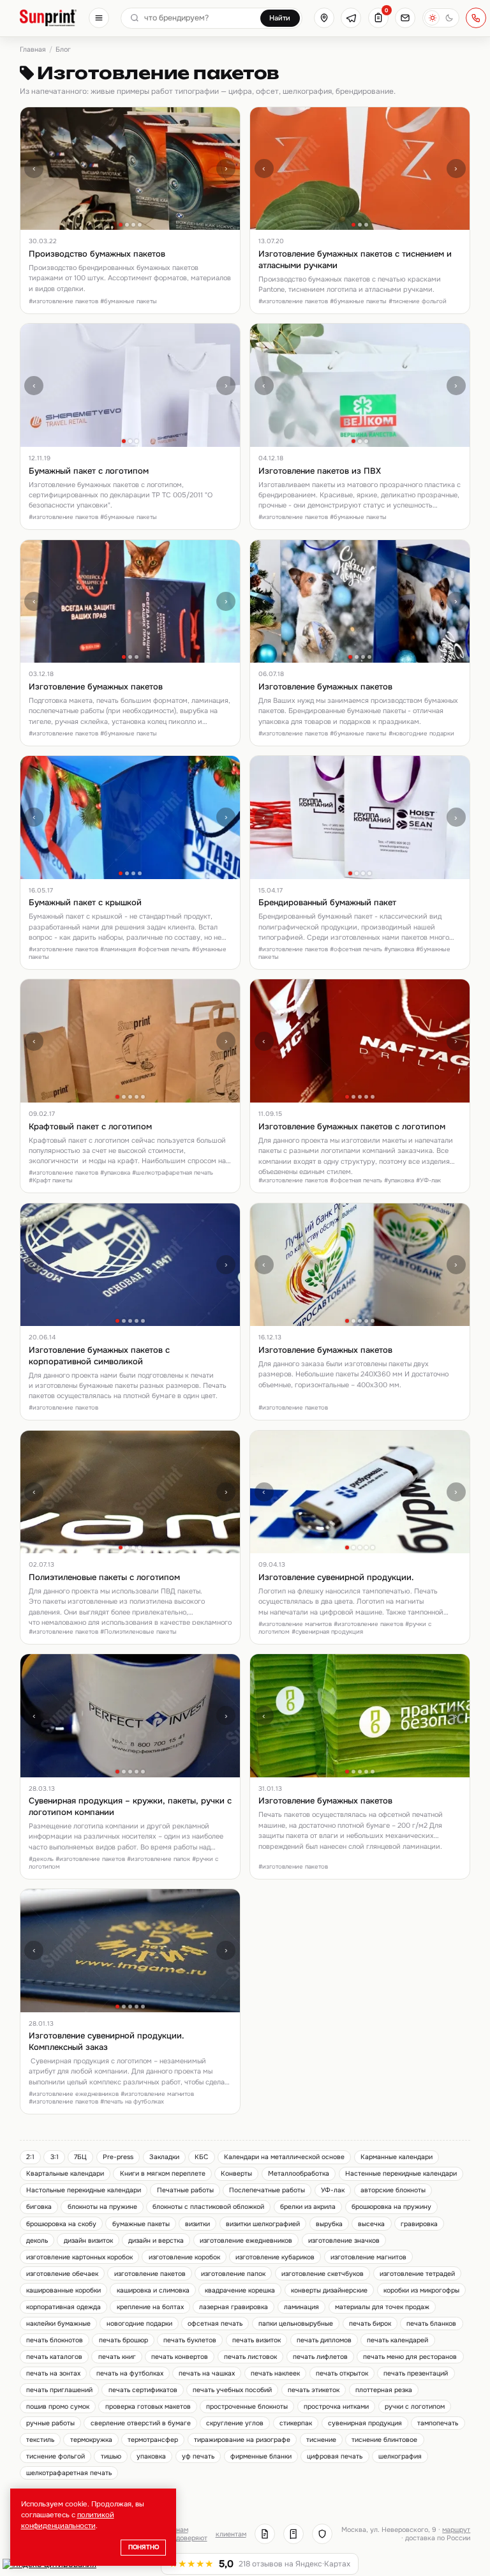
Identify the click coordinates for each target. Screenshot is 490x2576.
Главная (33, 49)
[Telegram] (351, 18)
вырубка (329, 2224)
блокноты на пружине (102, 2207)
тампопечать (438, 2423)
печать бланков (431, 2324)
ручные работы (50, 2423)
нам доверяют (192, 2534)
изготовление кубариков (275, 2257)
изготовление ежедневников (246, 2241)
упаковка (151, 2456)
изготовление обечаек (62, 2274)
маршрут (456, 2530)
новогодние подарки (139, 2324)
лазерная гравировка (234, 2307)
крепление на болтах (150, 2307)
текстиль (40, 2440)
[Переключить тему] (441, 18)
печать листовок (250, 2357)
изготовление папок (233, 2274)
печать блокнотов (55, 2340)
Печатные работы (185, 2190)
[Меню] (99, 18)
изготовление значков (344, 2241)
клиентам (231, 2534)
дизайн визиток (88, 2241)
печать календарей (397, 2340)
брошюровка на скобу (61, 2224)
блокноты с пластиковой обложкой (208, 2207)
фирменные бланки (261, 2456)
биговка (39, 2207)
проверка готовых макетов (148, 2407)
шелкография (400, 2456)
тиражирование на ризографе (242, 2440)
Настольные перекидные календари (84, 2190)
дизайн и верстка (156, 2241)
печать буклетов (190, 2340)
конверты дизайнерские (329, 2290)
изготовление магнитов (368, 2257)
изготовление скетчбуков (323, 2274)
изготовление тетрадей (417, 2274)
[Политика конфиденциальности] (322, 2534)
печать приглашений (59, 2390)
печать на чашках (207, 2373)
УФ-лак (333, 2190)
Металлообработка (299, 2173)
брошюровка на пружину (391, 2207)
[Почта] (405, 18)
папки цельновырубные (296, 2324)
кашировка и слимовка (153, 2290)
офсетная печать (215, 2324)
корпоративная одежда (63, 2307)
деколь (37, 2241)
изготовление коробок (184, 2257)
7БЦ (80, 2157)
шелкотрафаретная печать (69, 2473)
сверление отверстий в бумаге (141, 2423)
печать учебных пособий (232, 2390)
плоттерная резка (384, 2390)
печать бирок (370, 2324)
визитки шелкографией (263, 2224)
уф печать (198, 2456)
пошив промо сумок (58, 2407)
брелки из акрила (308, 2207)
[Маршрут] (324, 18)
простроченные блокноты (247, 2407)
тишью (111, 2456)
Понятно (144, 2547)
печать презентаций (416, 2373)
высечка (371, 2224)
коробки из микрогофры (421, 2290)
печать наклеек (275, 2373)
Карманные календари (397, 2157)
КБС (201, 2157)
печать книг (117, 2357)
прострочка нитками (336, 2407)
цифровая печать (335, 2456)
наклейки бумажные (58, 2324)
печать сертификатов (143, 2390)
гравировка (419, 2224)
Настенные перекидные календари (401, 2173)
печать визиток (256, 2340)
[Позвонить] (476, 18)
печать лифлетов (320, 2357)
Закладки (164, 2157)
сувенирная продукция (365, 2423)
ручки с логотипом (415, 2407)
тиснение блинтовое (384, 2440)
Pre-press (118, 2157)
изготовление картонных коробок (79, 2257)
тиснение (321, 2440)
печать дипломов (324, 2340)
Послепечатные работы (267, 2190)
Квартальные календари (65, 2173)
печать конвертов (180, 2357)
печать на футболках (130, 2373)
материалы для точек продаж (382, 2307)
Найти (280, 18)
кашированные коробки (63, 2290)
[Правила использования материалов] (293, 2534)
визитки (197, 2224)
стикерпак (296, 2423)
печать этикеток (314, 2390)
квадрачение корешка (240, 2290)
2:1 (30, 2157)
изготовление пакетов (150, 2274)
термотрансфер (153, 2440)
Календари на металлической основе (284, 2157)
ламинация (301, 2307)
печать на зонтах (53, 2373)
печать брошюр (123, 2340)
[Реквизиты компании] (265, 2534)
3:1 (55, 2157)
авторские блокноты (393, 2190)
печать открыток (342, 2373)
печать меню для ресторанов (410, 2357)
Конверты (236, 2173)
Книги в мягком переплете (163, 2173)
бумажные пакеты (141, 2224)
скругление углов (235, 2423)
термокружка (91, 2440)
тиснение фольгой (56, 2456)
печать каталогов (54, 2357)
